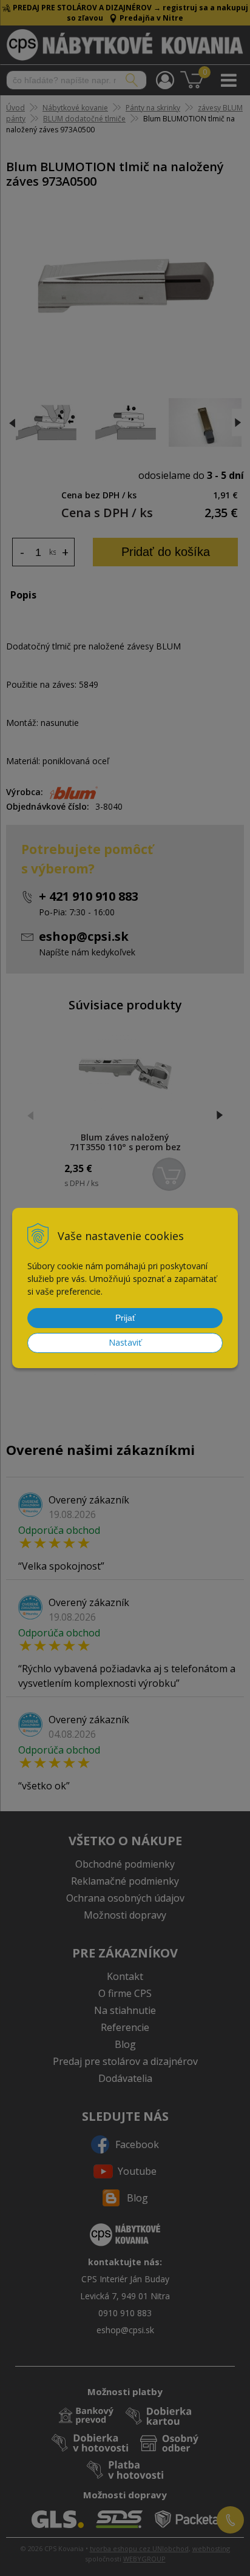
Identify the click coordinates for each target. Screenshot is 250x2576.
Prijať (125, 1318)
